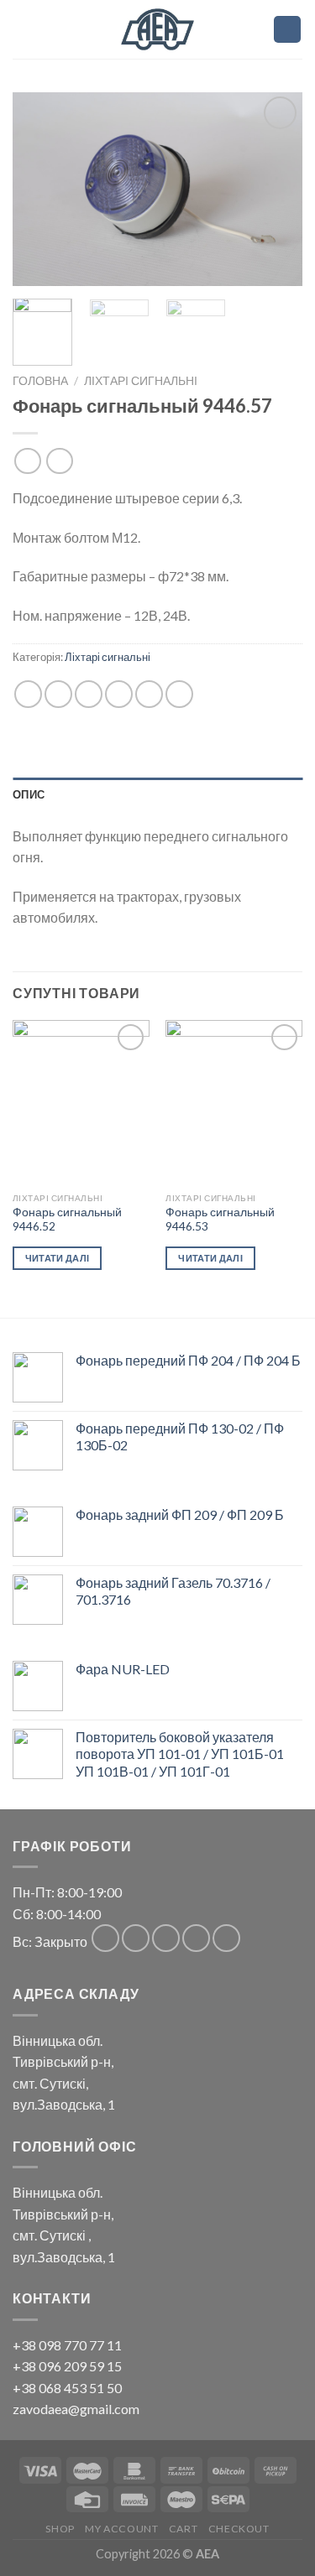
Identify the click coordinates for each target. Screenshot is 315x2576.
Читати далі (58, 1258)
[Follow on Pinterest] (226, 1938)
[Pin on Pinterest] (149, 694)
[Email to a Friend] (119, 694)
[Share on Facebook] (58, 694)
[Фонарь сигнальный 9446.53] (234, 1102)
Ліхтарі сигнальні (141, 381)
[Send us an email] (196, 1938)
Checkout (239, 2529)
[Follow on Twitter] (166, 1938)
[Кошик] (287, 30)
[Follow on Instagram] (136, 1938)
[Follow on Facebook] (105, 1938)
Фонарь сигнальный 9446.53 (220, 1220)
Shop (60, 2529)
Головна (40, 381)
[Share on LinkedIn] (179, 694)
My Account (121, 2529)
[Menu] (251, 29)
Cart (183, 2529)
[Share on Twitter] (89, 694)
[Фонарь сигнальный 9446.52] (81, 1102)
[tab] (157, 794)
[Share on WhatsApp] (28, 694)
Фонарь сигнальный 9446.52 (67, 1220)
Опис (29, 794)
